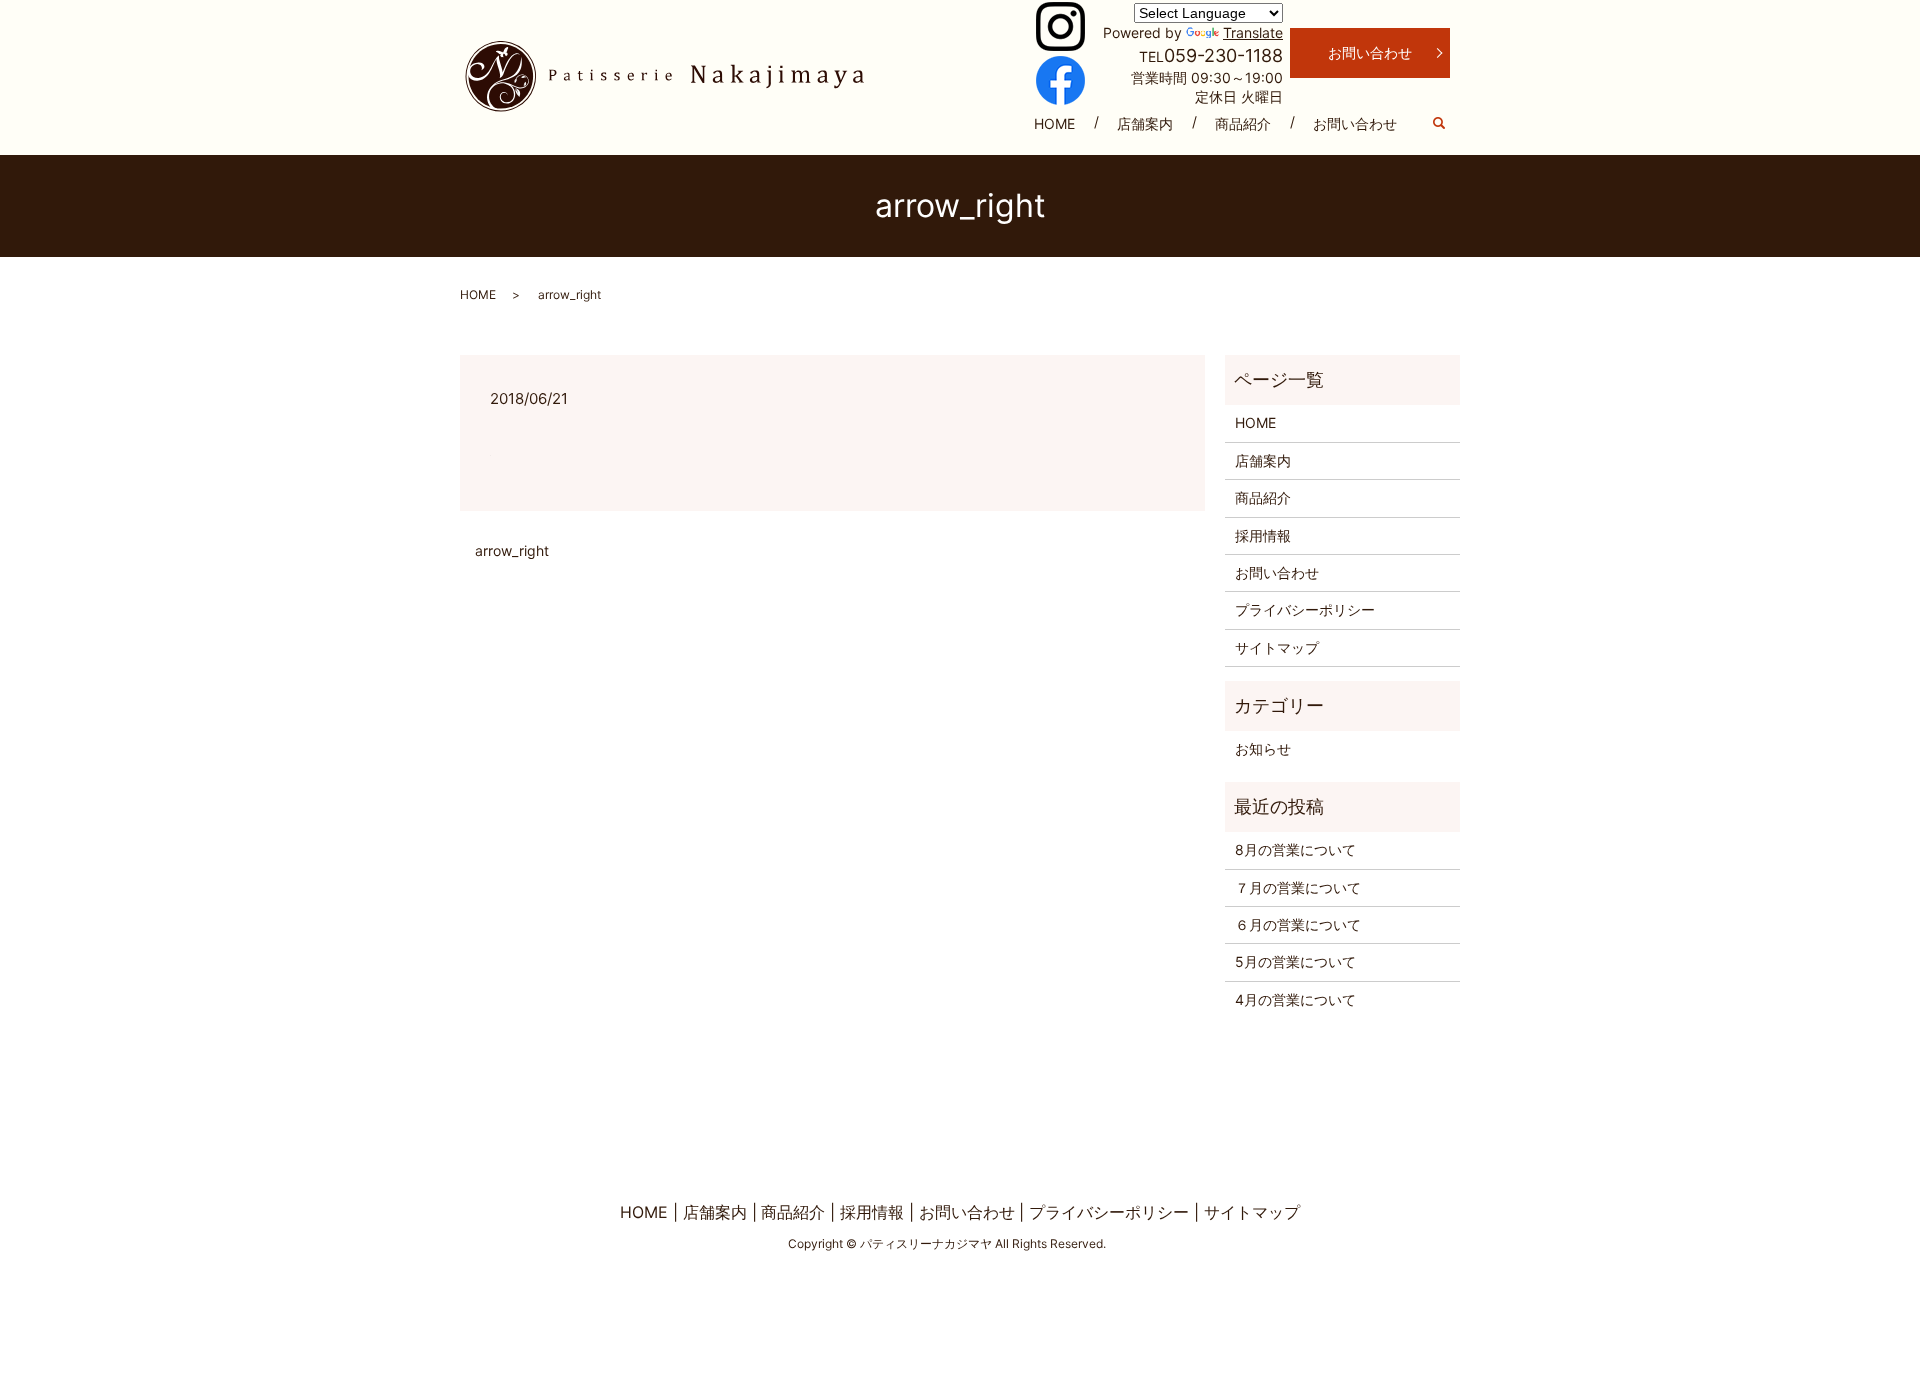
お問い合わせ (1355, 123)
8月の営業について (1295, 849)
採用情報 (1263, 535)
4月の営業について (1295, 999)
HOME (1054, 123)
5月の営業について (1295, 961)
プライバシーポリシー (1305, 609)
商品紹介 (1243, 123)
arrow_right (512, 550)
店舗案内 (1145, 123)
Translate (1253, 32)
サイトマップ (1277, 647)
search (1449, 124)
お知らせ (1263, 748)
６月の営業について (1298, 924)
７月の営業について (1298, 887)
